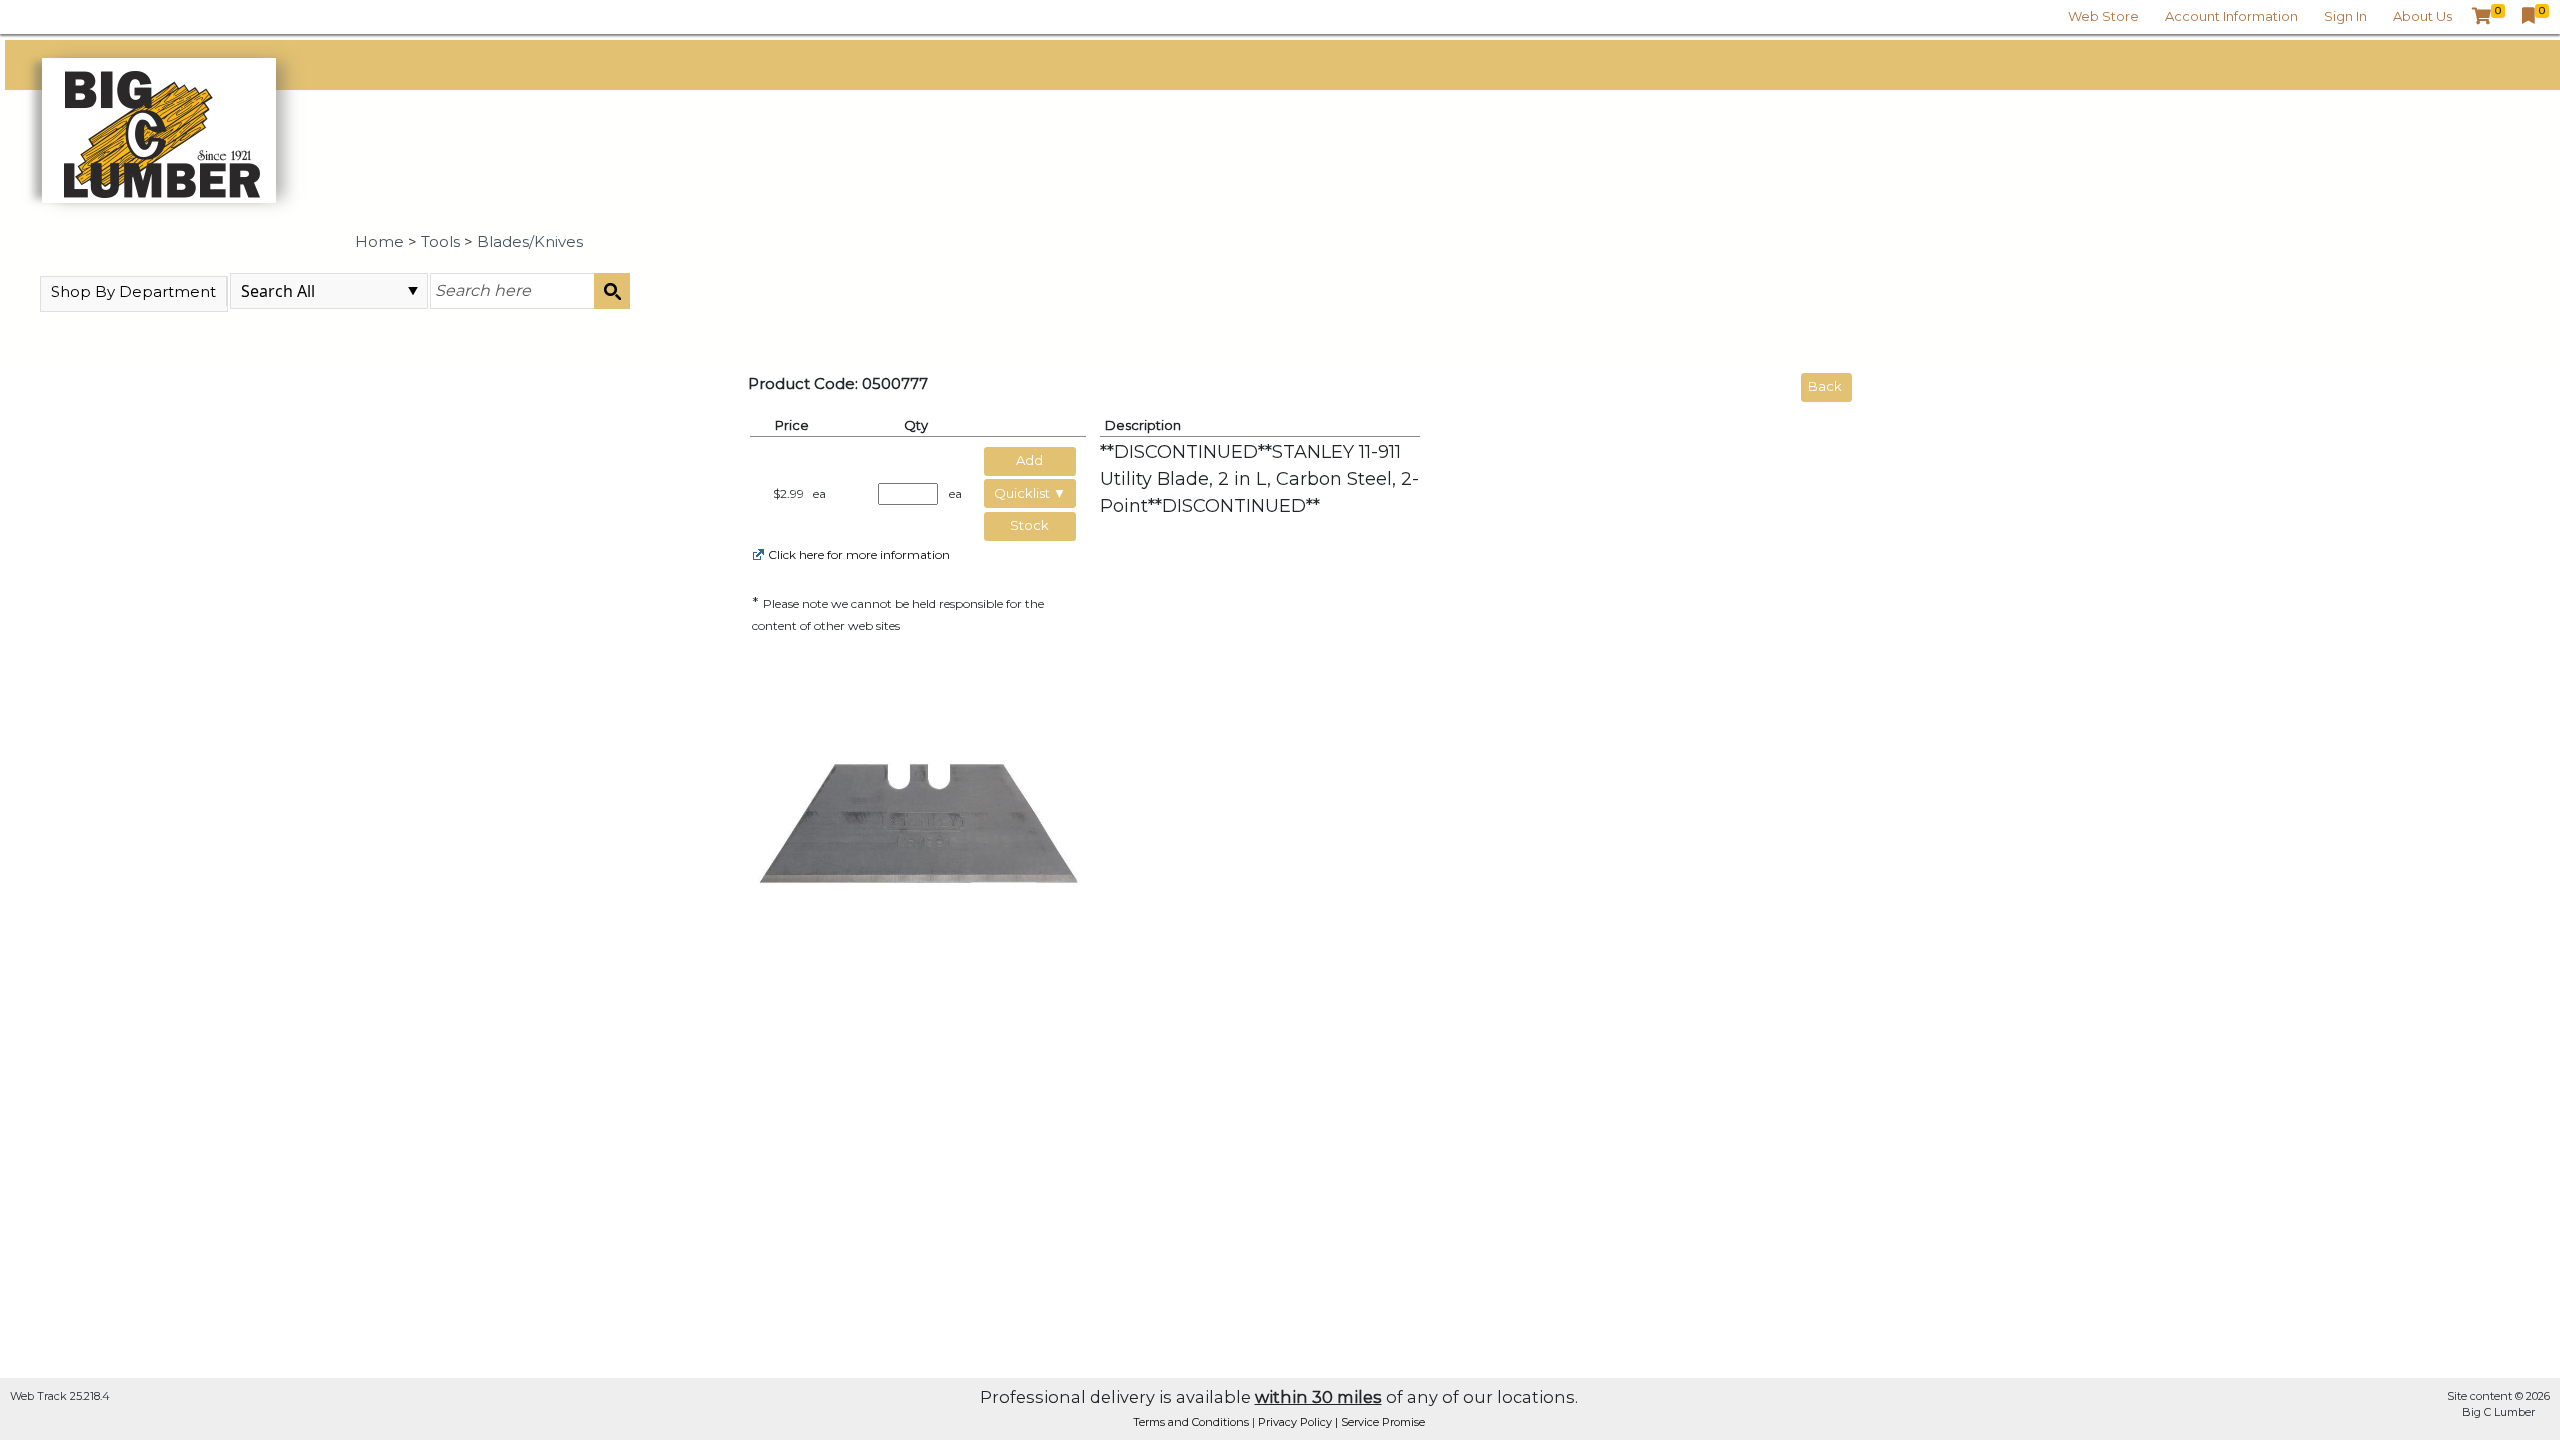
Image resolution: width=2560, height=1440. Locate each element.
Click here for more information (859, 554)
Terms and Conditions (1192, 1422)
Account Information (2231, 16)
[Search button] (612, 291)
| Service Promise (1380, 1422)
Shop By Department (133, 291)
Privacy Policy (1296, 1422)
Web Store (2103, 16)
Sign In (2345, 16)
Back (1825, 386)
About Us (2422, 16)
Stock (1029, 525)
